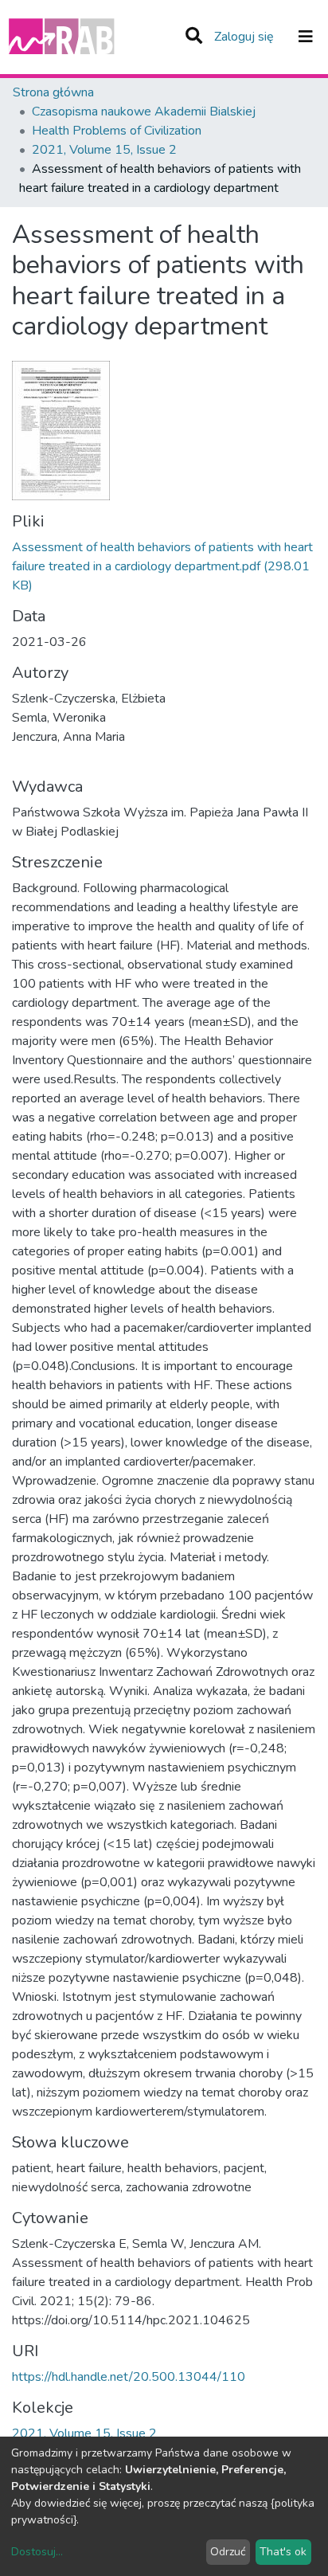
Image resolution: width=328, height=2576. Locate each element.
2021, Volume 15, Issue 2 (104, 150)
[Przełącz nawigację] (306, 37)
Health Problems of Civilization (117, 131)
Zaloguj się (246, 37)
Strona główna (53, 92)
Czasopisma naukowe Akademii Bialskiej (144, 112)
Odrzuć (228, 2552)
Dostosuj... (37, 2552)
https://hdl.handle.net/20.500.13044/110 (129, 2377)
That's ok (283, 2552)
